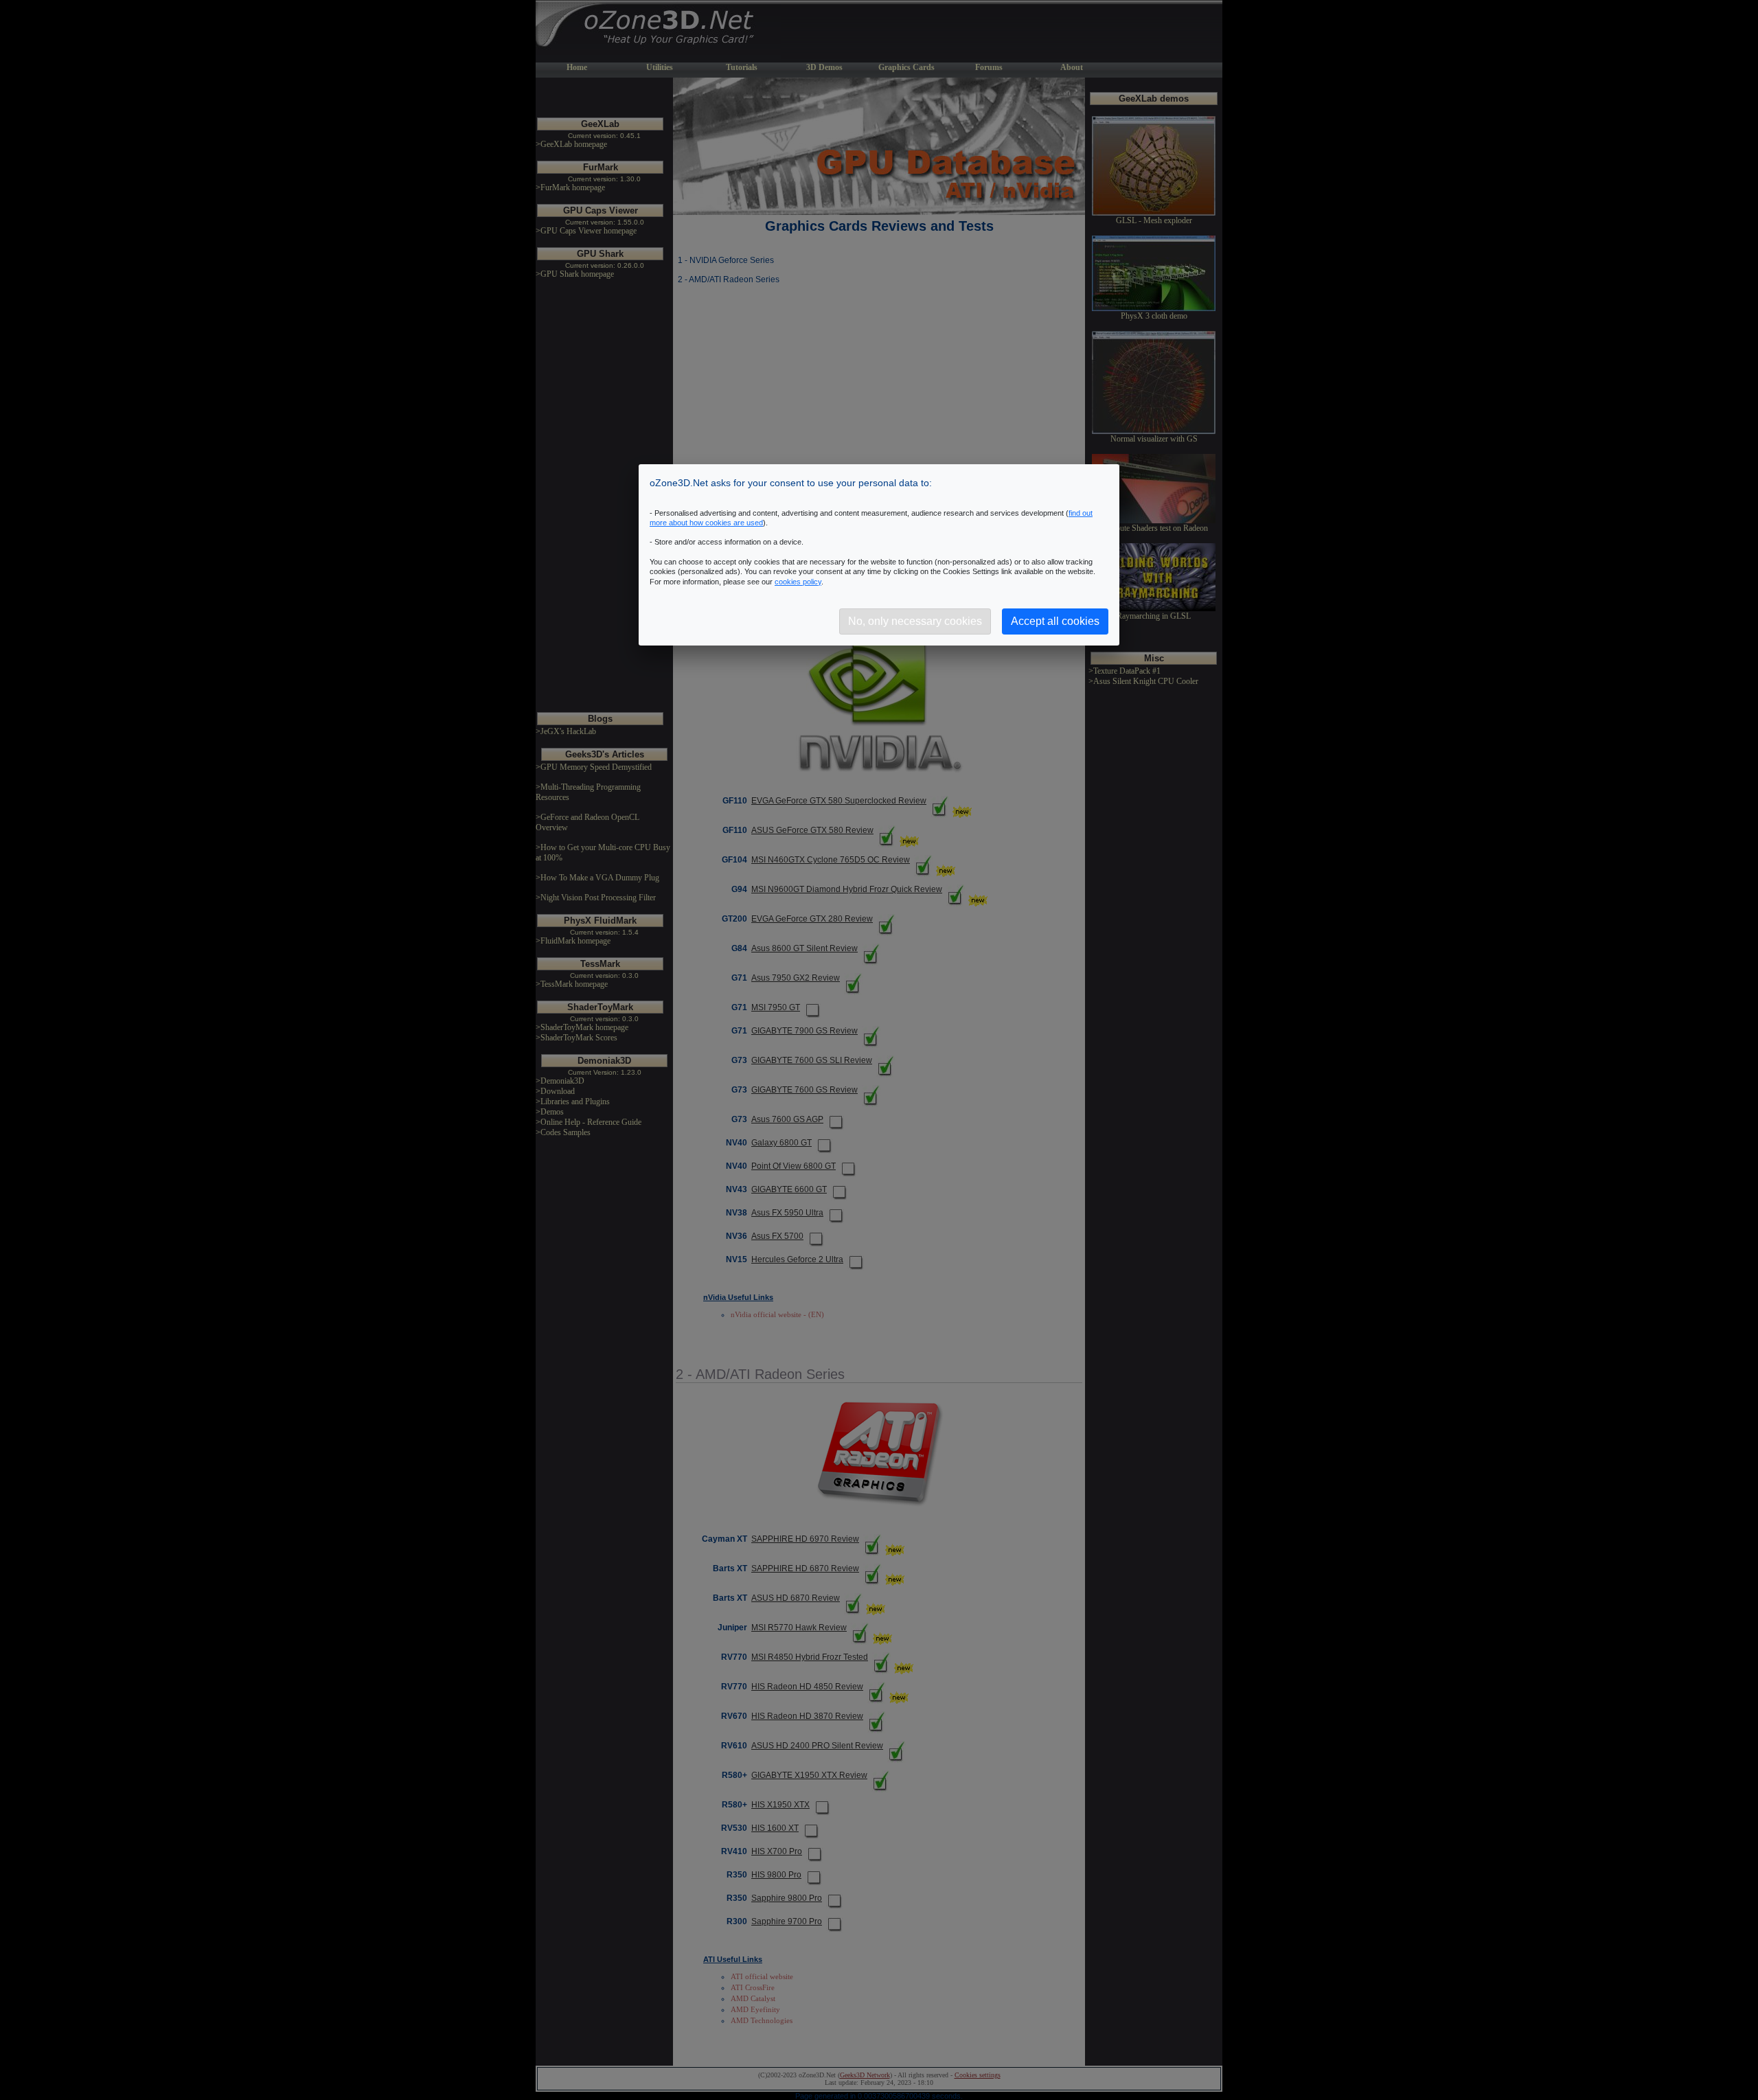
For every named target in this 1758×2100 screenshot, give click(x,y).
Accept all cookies (1055, 621)
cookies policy (798, 582)
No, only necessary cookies (915, 621)
